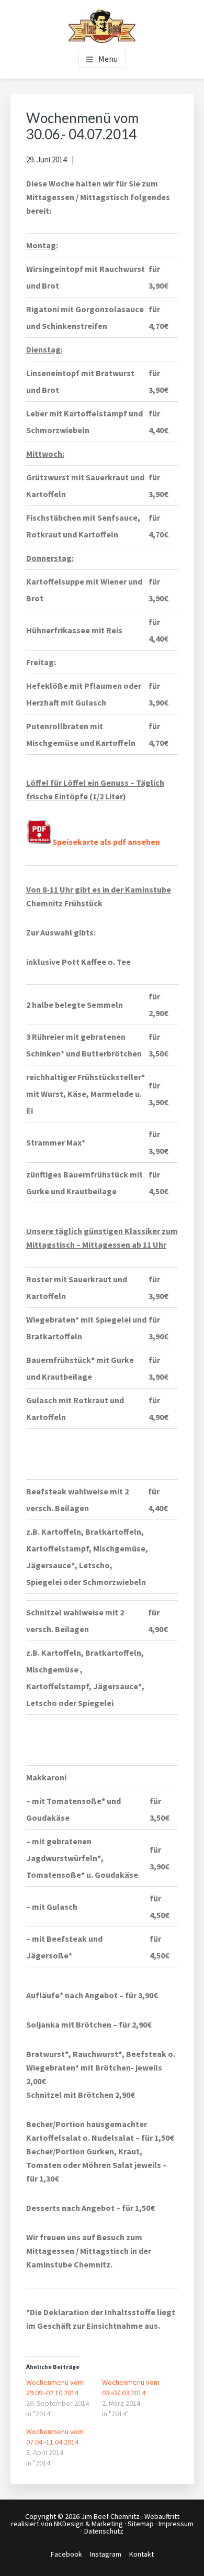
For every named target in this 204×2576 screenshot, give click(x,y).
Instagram (106, 2554)
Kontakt (141, 2554)
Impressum (176, 2524)
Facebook (66, 2554)
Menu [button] (108, 59)
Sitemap (141, 2524)
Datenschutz (104, 2531)
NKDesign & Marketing (88, 2524)
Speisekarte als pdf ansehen (106, 842)
